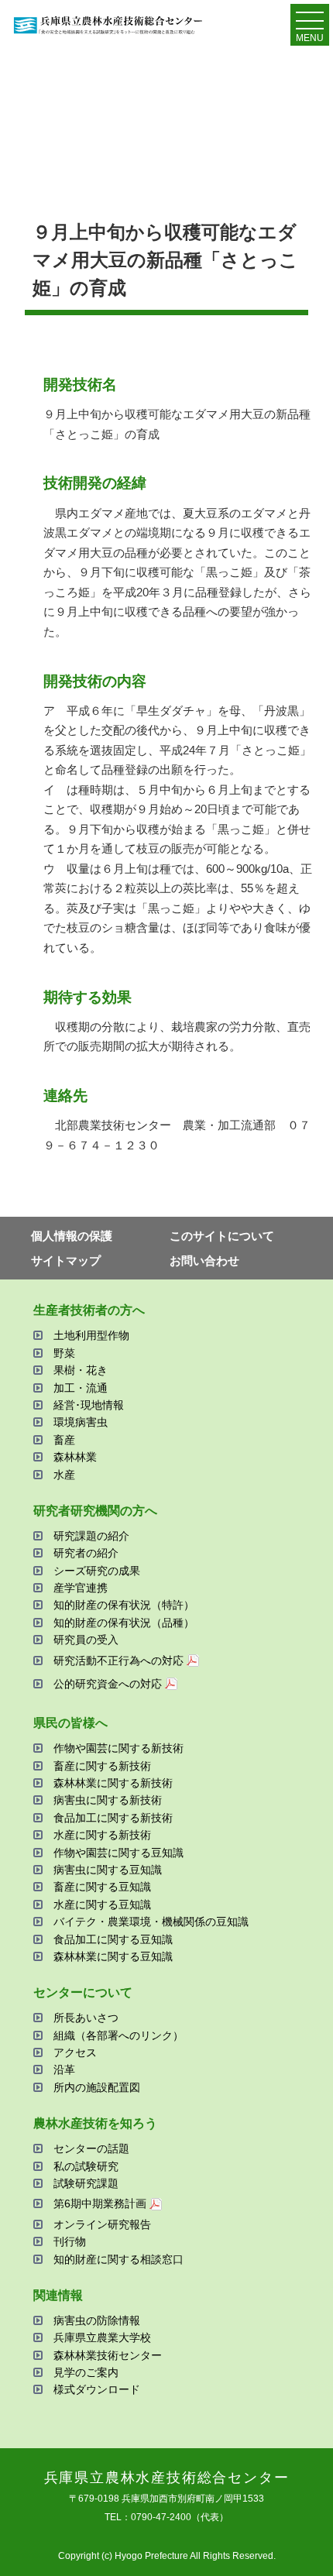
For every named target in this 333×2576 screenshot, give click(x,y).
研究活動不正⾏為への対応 (118, 1661)
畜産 (64, 1440)
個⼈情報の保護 (72, 1236)
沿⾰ (64, 2069)
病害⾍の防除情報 (97, 2320)
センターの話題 (91, 2148)
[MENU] (310, 24)
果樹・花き (81, 1370)
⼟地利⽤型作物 (91, 1335)
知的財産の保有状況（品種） (124, 1623)
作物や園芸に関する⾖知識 (118, 1853)
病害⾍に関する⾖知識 (108, 1870)
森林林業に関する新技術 (113, 1783)
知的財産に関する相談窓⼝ (118, 2259)
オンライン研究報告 (102, 2224)
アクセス (75, 2052)
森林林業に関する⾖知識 (113, 1956)
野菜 (64, 1353)
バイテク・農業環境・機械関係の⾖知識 (151, 1922)
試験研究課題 (86, 2183)
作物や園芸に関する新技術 (118, 1748)
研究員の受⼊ (86, 1640)
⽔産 (64, 1475)
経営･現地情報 (89, 1405)
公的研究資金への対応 (108, 1684)
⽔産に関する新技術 (102, 1835)
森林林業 (75, 1457)
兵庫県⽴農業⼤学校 (102, 2337)
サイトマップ (66, 1261)
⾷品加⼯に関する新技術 (113, 1818)
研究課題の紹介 (91, 1536)
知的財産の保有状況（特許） (124, 1605)
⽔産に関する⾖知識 (102, 1905)
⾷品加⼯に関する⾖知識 (113, 1939)
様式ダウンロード (97, 2389)
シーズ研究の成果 (97, 1571)
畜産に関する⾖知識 (102, 1887)
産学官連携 (81, 1588)
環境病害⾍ (81, 1422)
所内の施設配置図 (97, 2087)
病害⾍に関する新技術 (108, 1800)
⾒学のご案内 (86, 2372)
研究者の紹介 (86, 1553)
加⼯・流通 (81, 1388)
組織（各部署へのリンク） (118, 2035)
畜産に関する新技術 (102, 1766)
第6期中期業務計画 (100, 2203)
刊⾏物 (70, 2241)
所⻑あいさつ (86, 2018)
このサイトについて (222, 1236)
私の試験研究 (86, 2166)
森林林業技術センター (108, 2355)
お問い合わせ (204, 1261)
